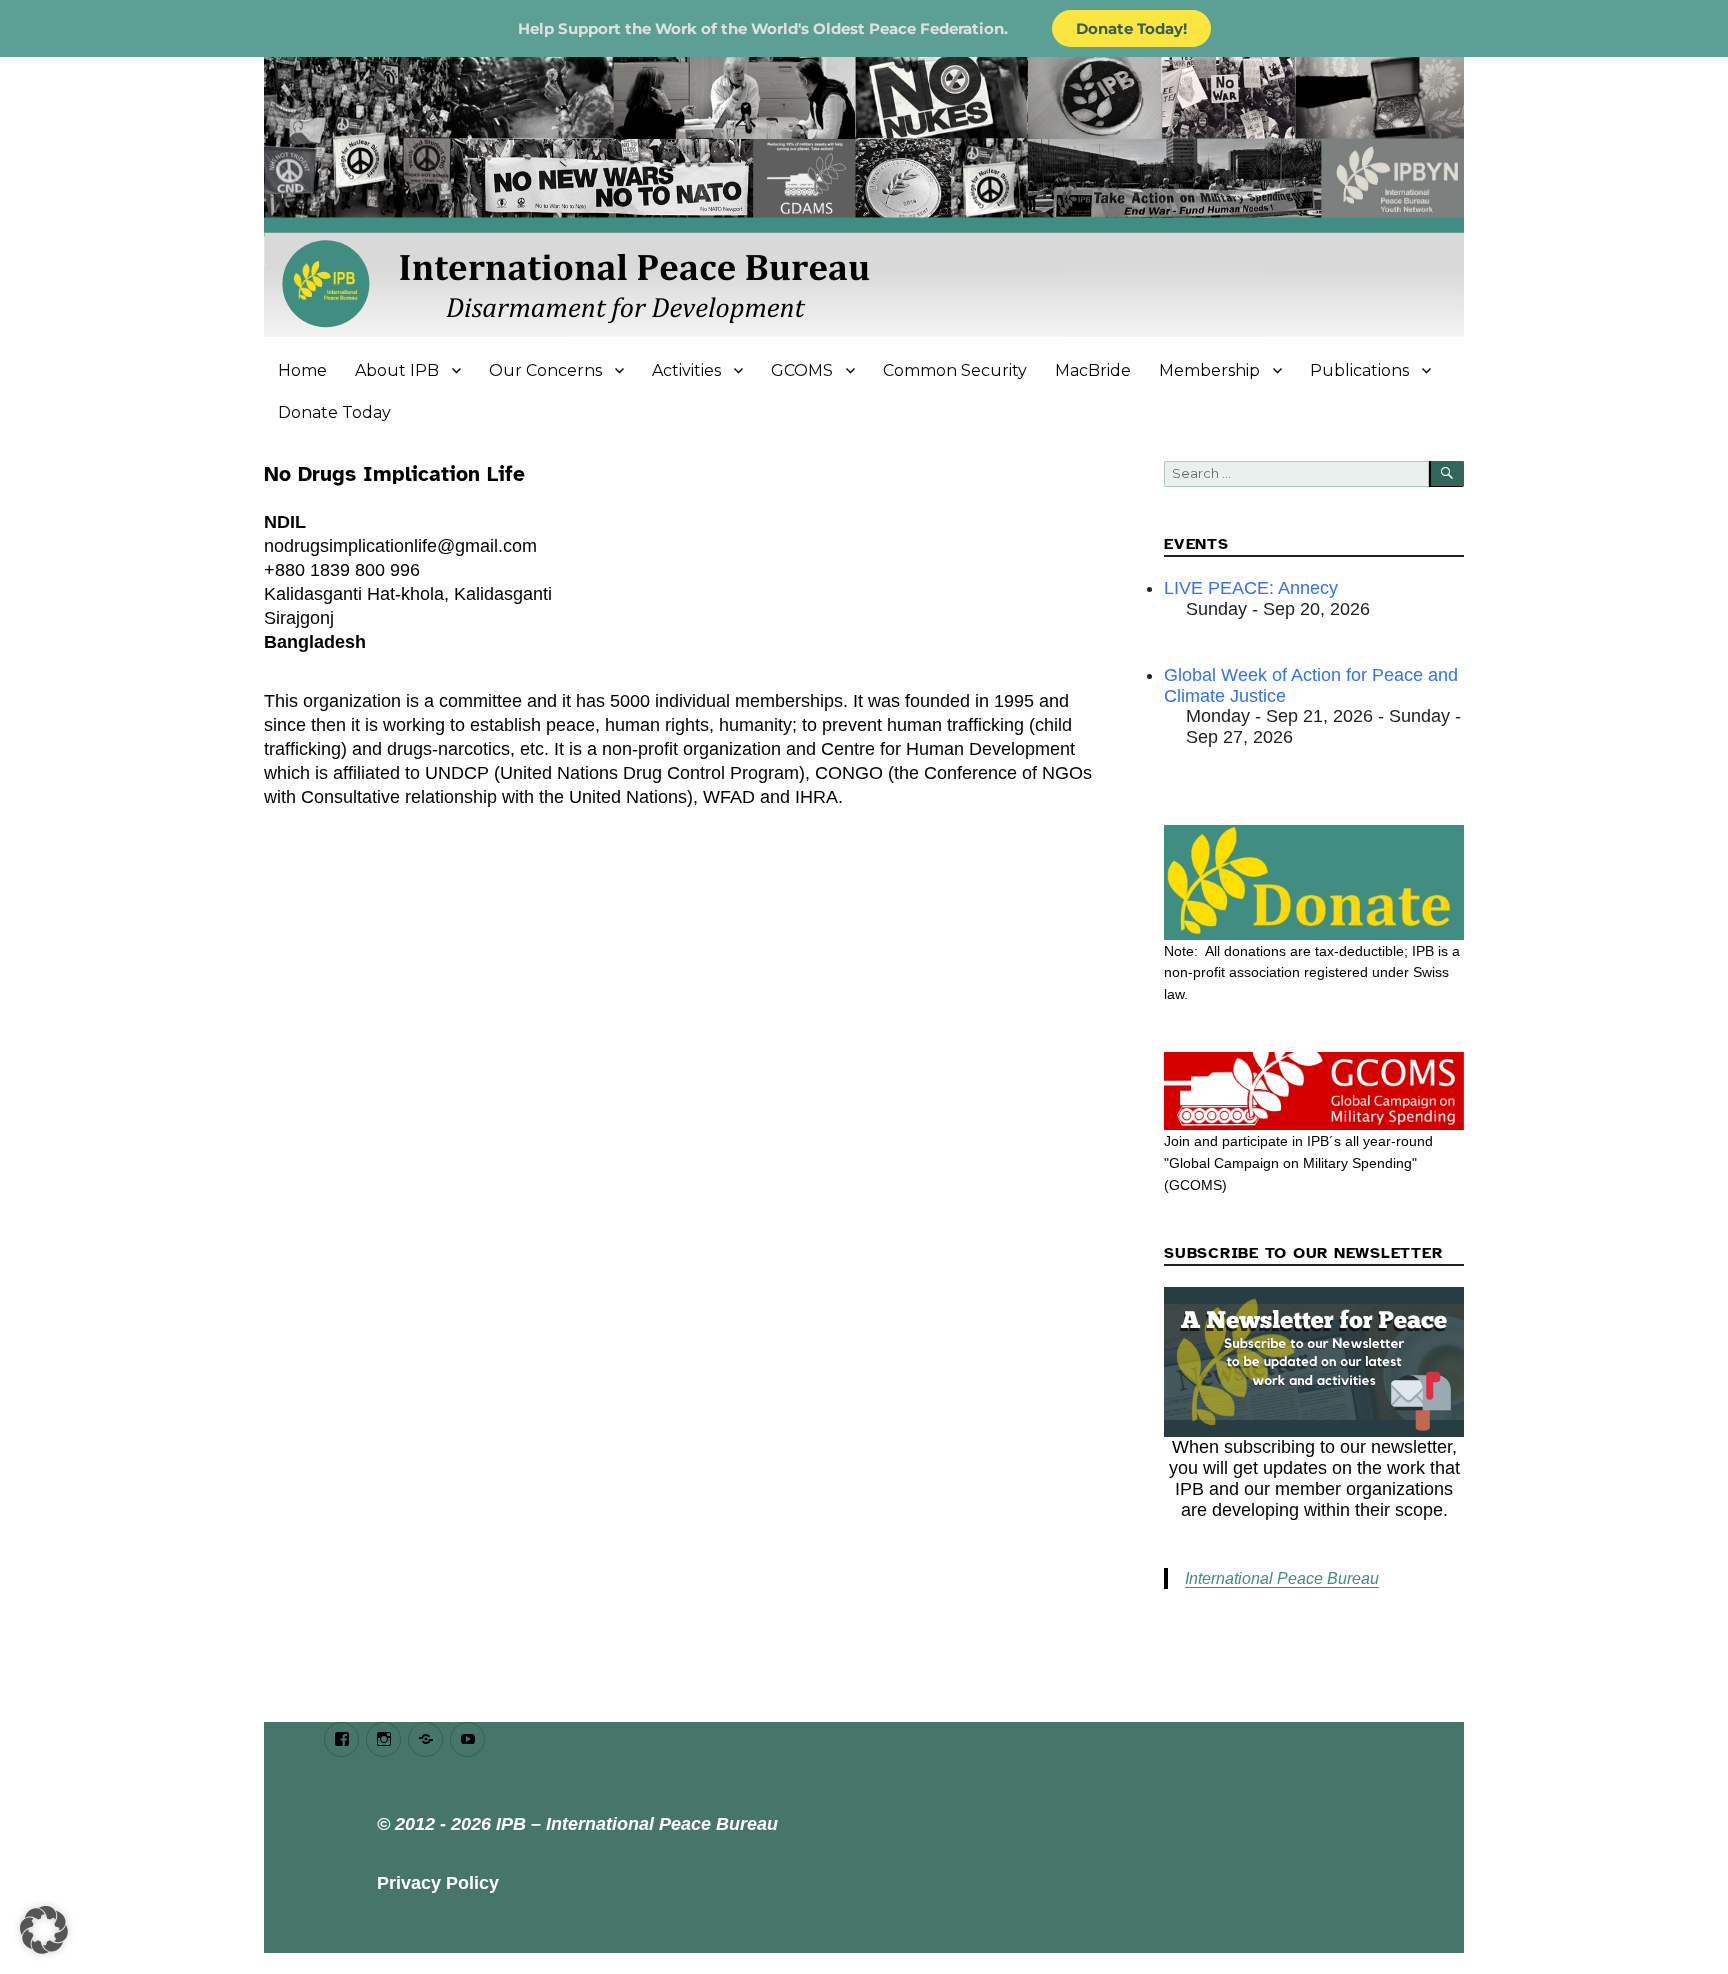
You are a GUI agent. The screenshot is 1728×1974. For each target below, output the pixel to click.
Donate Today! (1131, 28)
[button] (44, 1930)
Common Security (955, 370)
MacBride (1093, 370)
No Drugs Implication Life (394, 474)
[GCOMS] (1314, 1091)
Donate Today (334, 412)
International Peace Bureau (1282, 1578)
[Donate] (1314, 882)
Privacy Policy (438, 1883)
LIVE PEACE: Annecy (1251, 588)
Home (302, 370)
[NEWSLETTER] (1314, 1362)
